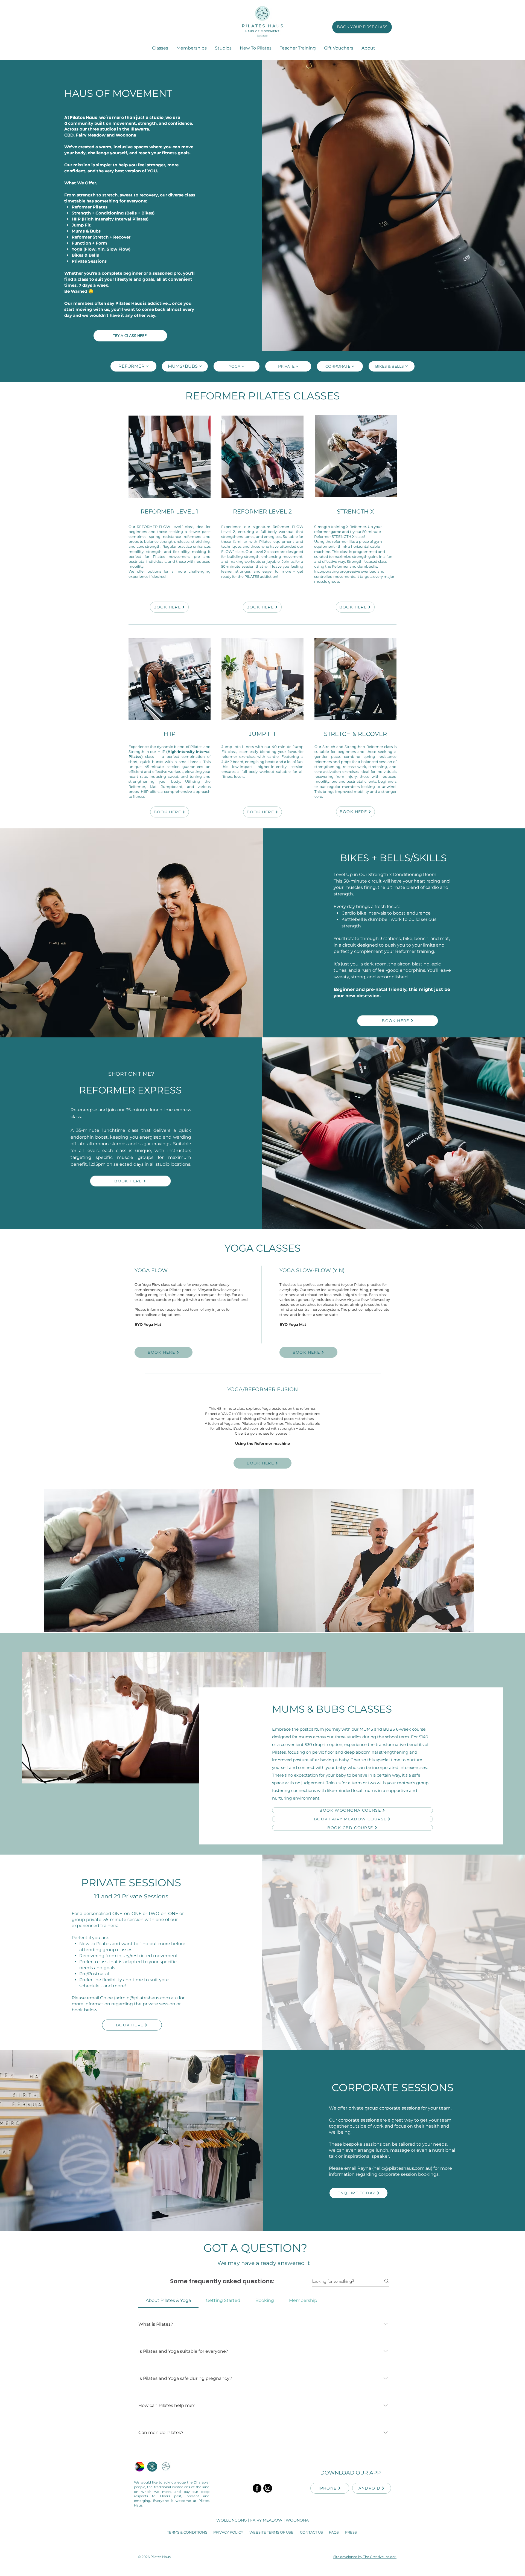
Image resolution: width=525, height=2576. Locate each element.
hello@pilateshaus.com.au (402, 2168)
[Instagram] (268, 2488)
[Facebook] (257, 2488)
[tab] (168, 2301)
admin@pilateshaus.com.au (146, 1998)
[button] (223, 48)
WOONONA (297, 2520)
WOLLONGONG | (233, 2520)
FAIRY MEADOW (266, 2520)
